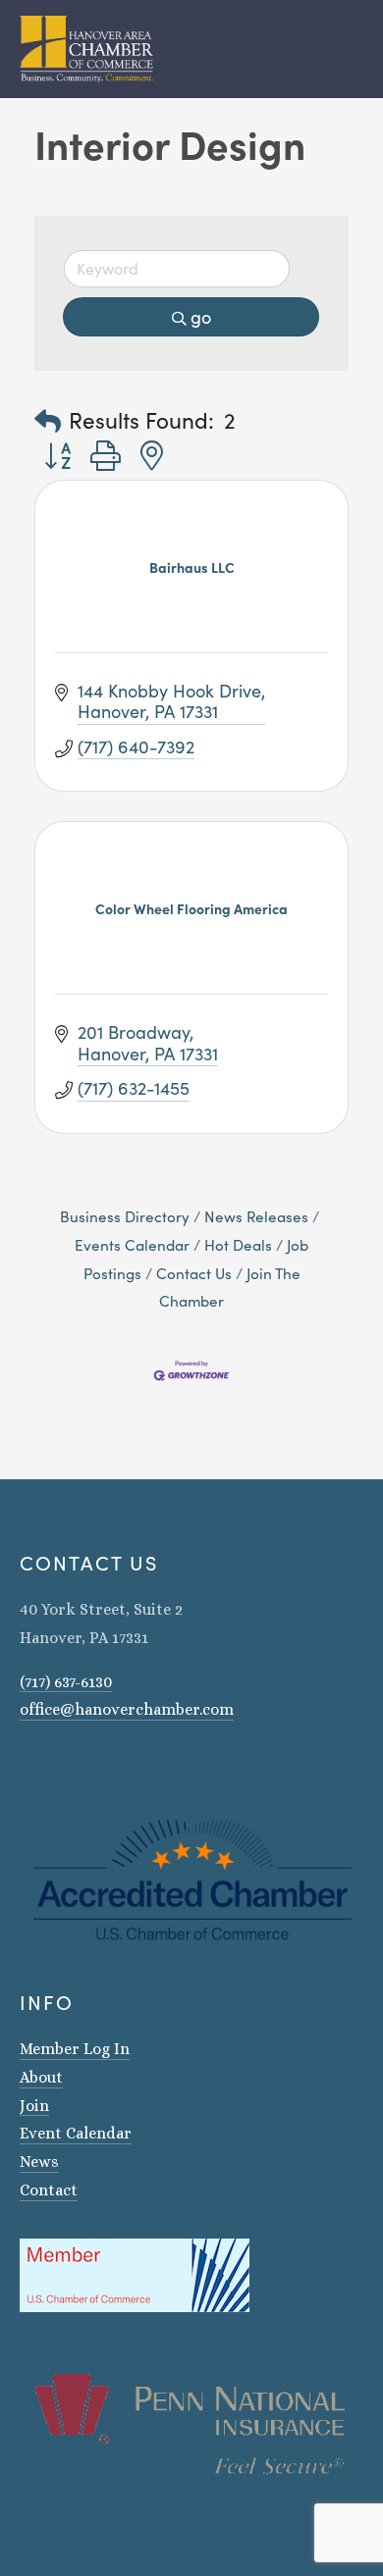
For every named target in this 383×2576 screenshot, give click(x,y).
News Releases (256, 1216)
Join (34, 2106)
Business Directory (125, 1216)
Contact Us (194, 1273)
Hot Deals (238, 1244)
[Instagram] (27, 1766)
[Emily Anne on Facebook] (53, 1766)
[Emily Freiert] (79, 1766)
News (39, 2162)
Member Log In (75, 2049)
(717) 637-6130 (66, 1682)
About (41, 2077)
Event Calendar (76, 2133)
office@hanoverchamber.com (127, 1709)
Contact (49, 2190)
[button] (48, 420)
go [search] (201, 317)
